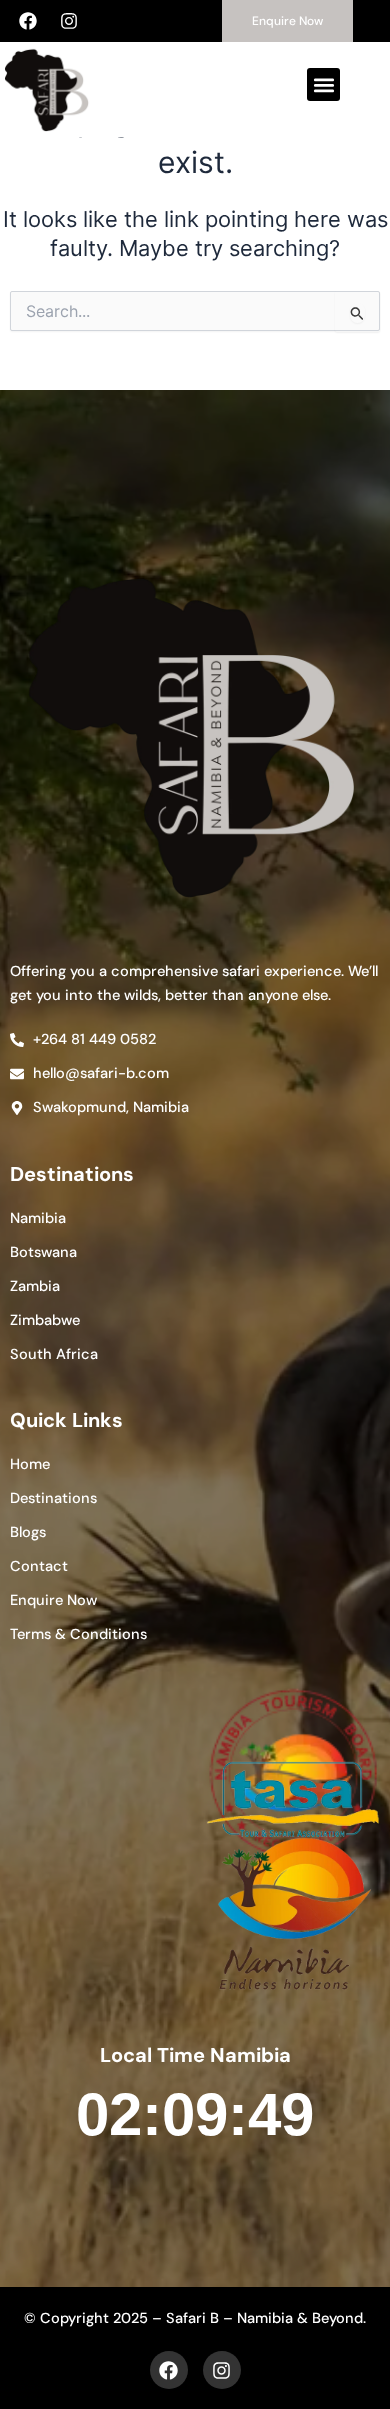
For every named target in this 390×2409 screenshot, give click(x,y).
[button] (323, 84)
